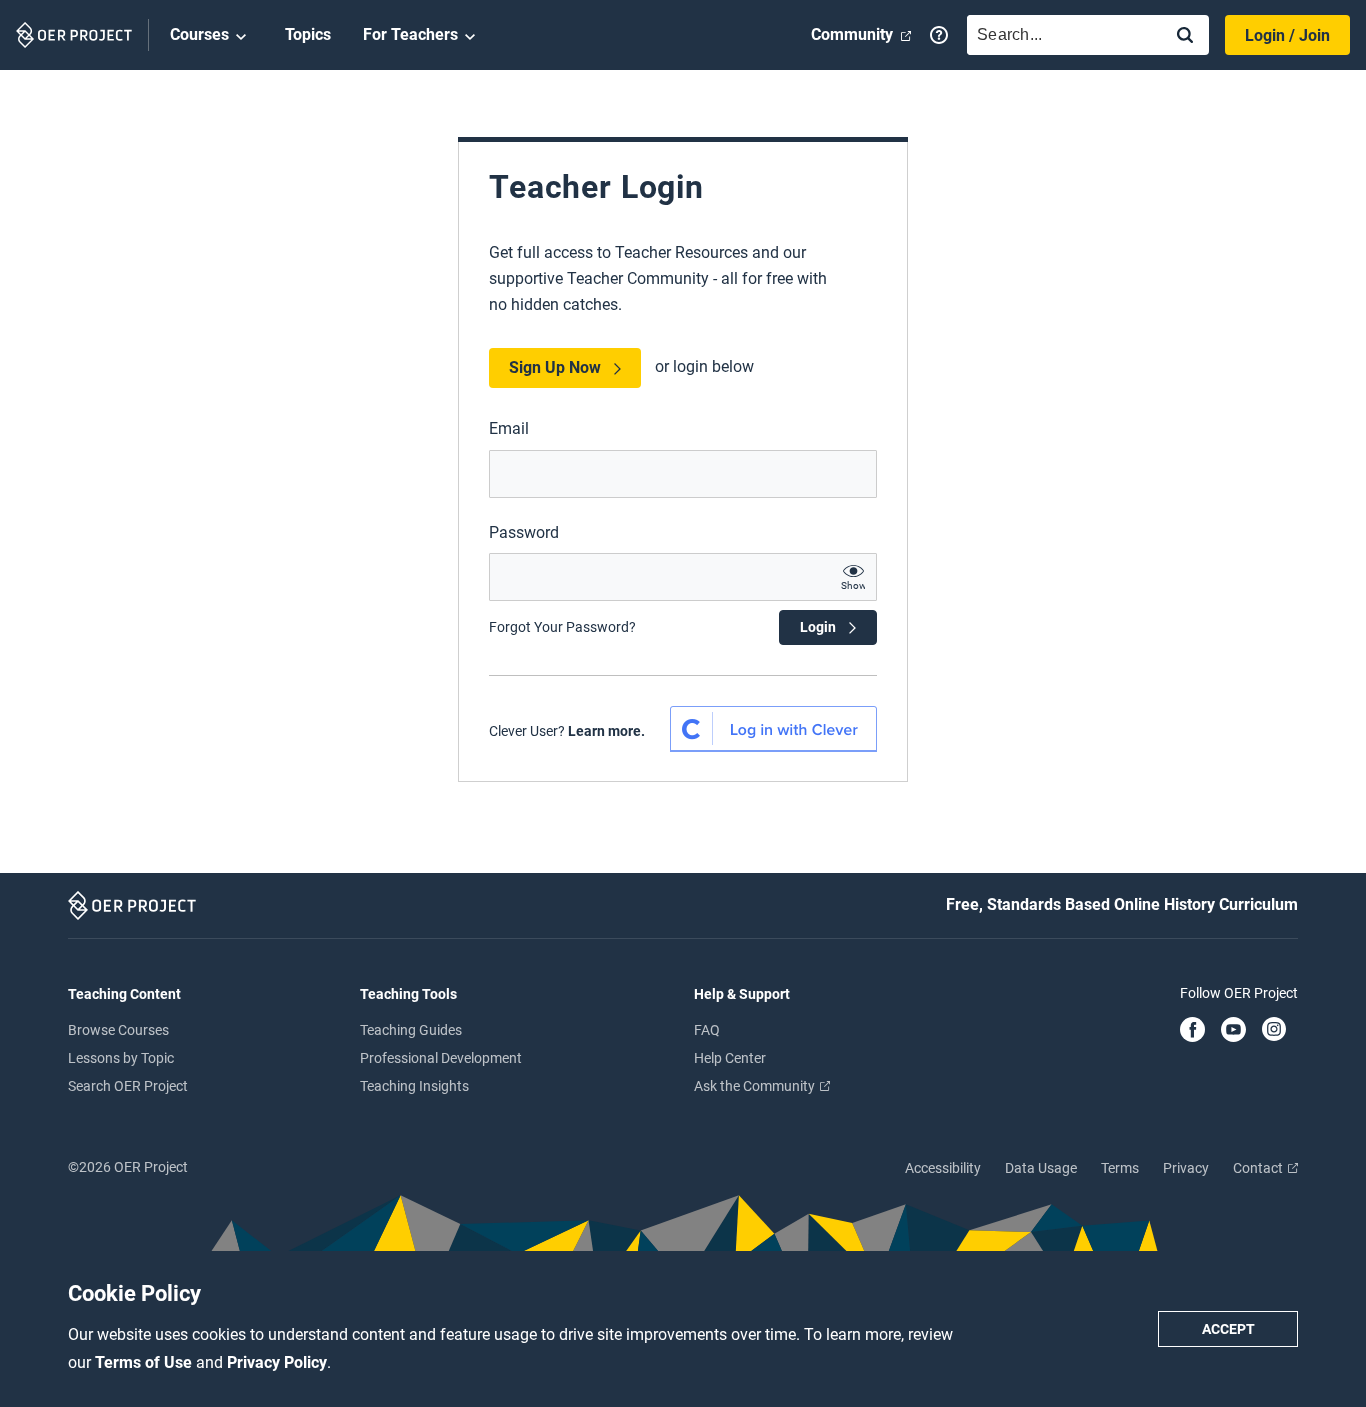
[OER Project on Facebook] (1192, 1031)
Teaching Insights (414, 1086)
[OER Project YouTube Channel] (1233, 1031)
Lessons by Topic (121, 1058)
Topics (308, 34)
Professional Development (441, 1058)
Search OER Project (128, 1086)
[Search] (1185, 36)
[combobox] (1060, 35)
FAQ (707, 1030)
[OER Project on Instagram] (1274, 1031)
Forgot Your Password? (562, 627)
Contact (1259, 1168)
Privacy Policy (277, 1362)
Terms (1120, 1168)
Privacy (1186, 1168)
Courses (199, 34)
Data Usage (1041, 1168)
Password (524, 532)
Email (509, 428)
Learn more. (606, 731)
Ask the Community (756, 1086)
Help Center (730, 1058)
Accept (1228, 1329)
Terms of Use (145, 1362)
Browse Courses (118, 1030)
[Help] (939, 35)
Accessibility (943, 1168)
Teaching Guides (411, 1030)
